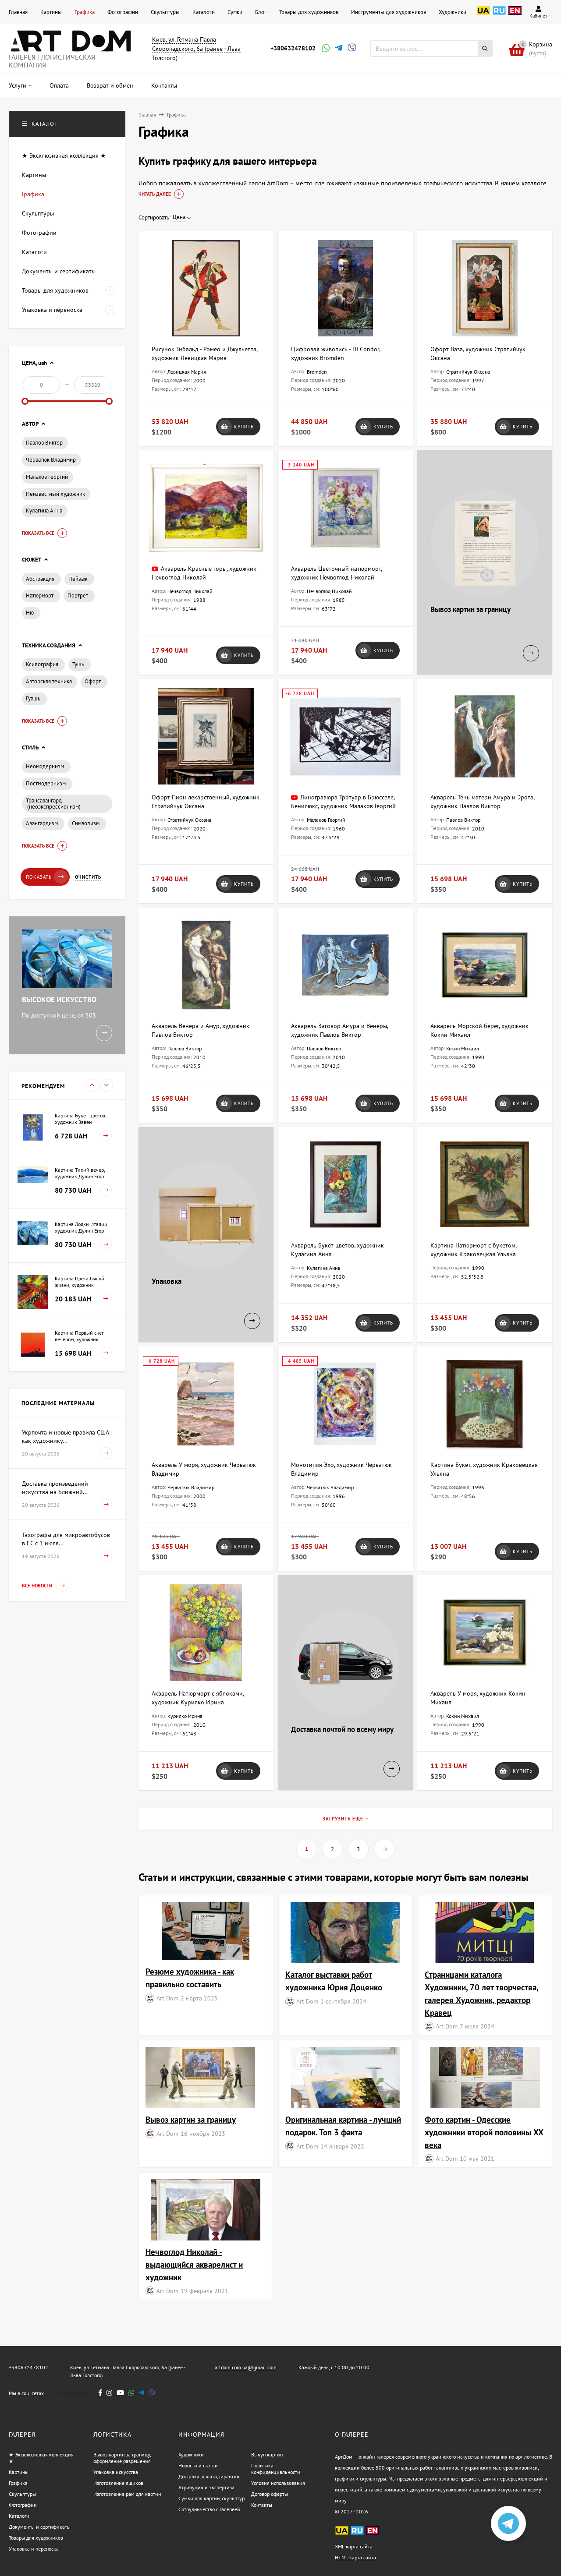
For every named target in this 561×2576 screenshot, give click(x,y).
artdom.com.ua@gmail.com (246, 2367)
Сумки (235, 12)
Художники (453, 12)
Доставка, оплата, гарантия (209, 2476)
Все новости (38, 1586)
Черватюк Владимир (51, 460)
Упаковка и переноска (34, 2549)
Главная (18, 12)
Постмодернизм (46, 783)
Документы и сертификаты (40, 2527)
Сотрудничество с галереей (209, 2509)
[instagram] (109, 2393)
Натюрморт (40, 595)
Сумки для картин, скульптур (211, 2498)
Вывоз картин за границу (191, 2119)
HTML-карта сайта (355, 2557)
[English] (515, 15)
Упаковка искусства (116, 2472)
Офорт (93, 681)
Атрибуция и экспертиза (206, 2487)
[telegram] (141, 2393)
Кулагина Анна (44, 511)
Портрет (78, 595)
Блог (261, 12)
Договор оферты (270, 2494)
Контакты (262, 2505)
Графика (85, 12)
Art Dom (167, 1998)
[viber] (152, 2393)
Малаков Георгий (47, 477)
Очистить (88, 877)
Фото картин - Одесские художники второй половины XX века (484, 2132)
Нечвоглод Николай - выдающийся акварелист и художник (194, 2264)
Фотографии (123, 12)
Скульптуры (165, 12)
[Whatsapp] (325, 49)
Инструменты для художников (389, 12)
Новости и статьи (198, 2465)
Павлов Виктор (44, 443)
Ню (30, 613)
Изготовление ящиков (118, 2483)
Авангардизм (42, 823)
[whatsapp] (131, 2393)
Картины (51, 12)
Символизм (86, 823)
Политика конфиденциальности (276, 2469)
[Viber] (351, 49)
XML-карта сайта (354, 2546)
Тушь (78, 664)
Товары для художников (309, 12)
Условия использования (278, 2483)
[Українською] (483, 15)
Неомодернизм (45, 766)
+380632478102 (293, 48)
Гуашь (33, 698)
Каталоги (204, 12)
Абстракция (40, 579)
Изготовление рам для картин (127, 2494)
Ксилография (42, 664)
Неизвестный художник (55, 494)
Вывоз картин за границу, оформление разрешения (122, 2458)
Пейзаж (78, 579)
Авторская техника (49, 681)
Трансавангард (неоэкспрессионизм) (53, 804)
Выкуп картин (267, 2454)
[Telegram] (338, 49)
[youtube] (120, 2393)
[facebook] (100, 2393)
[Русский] (499, 15)
